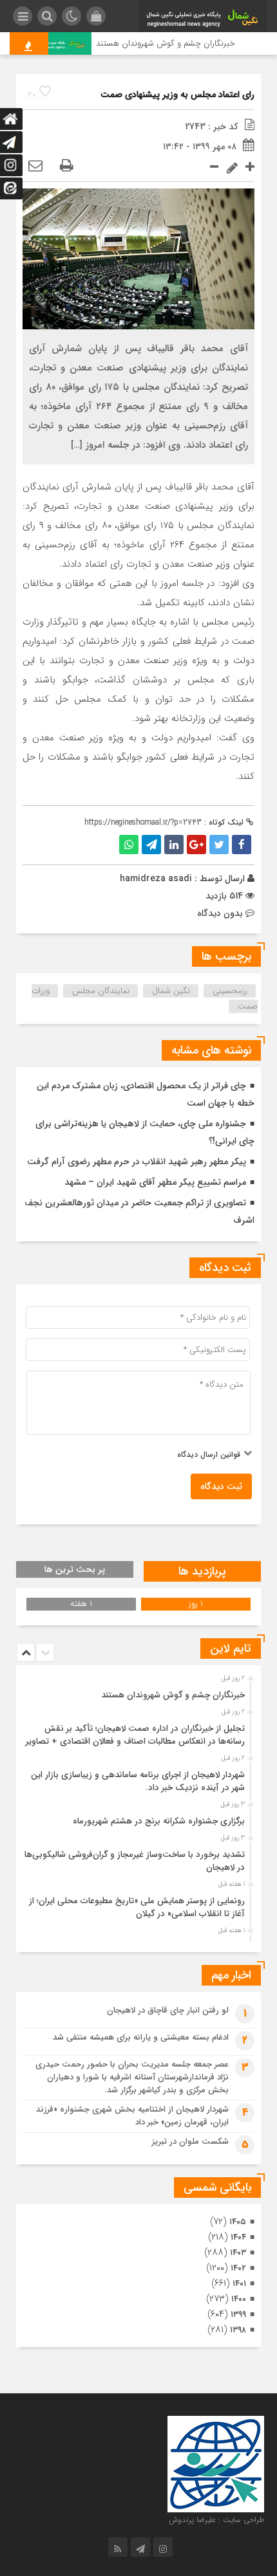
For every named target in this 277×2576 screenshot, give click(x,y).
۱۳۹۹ (238, 2315)
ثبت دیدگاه (221, 1486)
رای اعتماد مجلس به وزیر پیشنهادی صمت (177, 95)
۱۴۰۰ (239, 2299)
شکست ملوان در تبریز (190, 2142)
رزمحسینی (230, 991)
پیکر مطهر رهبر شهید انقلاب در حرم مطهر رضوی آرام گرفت (137, 1162)
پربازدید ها (202, 1571)
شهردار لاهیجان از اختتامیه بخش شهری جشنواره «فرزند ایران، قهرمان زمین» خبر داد (132, 2116)
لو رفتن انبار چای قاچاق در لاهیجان (168, 2010)
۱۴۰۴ (238, 2237)
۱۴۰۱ (239, 2284)
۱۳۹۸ (238, 2330)
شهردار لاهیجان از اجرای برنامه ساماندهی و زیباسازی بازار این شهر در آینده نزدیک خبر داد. (138, 1781)
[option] (137, 1692)
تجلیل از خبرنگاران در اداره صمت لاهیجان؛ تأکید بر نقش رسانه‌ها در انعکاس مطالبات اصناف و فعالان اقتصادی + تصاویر (135, 1735)
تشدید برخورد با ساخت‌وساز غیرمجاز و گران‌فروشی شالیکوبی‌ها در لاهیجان (135, 1861)
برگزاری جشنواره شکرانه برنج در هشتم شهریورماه (159, 1821)
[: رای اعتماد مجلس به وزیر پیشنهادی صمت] (35, 167)
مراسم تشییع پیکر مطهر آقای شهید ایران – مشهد (155, 1182)
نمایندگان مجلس (101, 991)
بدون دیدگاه (220, 913)
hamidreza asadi (156, 879)
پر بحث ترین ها (75, 1569)
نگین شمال (171, 991)
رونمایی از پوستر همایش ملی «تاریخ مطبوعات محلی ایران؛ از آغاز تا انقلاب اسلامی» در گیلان (137, 1907)
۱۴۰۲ (238, 2268)
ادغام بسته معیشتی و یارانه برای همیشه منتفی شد (141, 2037)
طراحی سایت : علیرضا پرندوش (216, 2520)
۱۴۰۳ (238, 2253)
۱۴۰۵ (238, 2222)
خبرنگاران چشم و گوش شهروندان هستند (177, 43)
